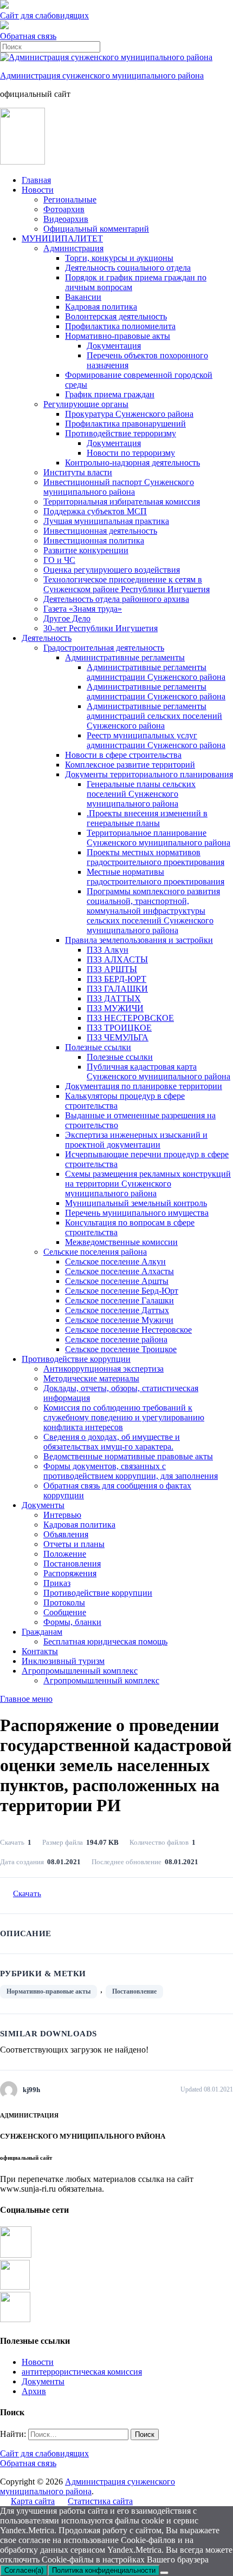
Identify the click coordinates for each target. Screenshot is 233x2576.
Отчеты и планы (74, 1544)
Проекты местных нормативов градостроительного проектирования (156, 857)
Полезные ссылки (98, 1047)
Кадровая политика (101, 307)
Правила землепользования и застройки (139, 940)
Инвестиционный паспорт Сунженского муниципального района (119, 487)
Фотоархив (64, 209)
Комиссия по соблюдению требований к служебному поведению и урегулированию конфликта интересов (124, 1417)
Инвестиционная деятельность (100, 531)
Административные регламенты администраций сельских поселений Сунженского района (154, 716)
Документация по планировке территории (144, 1086)
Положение (65, 1554)
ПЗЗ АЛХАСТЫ (117, 959)
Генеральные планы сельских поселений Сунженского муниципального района (141, 794)
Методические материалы (91, 1378)
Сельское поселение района (116, 1339)
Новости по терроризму (131, 453)
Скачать (27, 1893)
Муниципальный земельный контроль (136, 1203)
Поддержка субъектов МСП (95, 511)
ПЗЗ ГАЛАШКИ (117, 989)
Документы (43, 1505)
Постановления (72, 1564)
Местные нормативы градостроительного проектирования (156, 877)
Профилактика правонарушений (125, 424)
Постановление (134, 1991)
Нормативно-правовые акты (118, 336)
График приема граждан (110, 394)
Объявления (66, 1534)
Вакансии (83, 297)
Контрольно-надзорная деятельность (132, 463)
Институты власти (78, 472)
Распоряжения (70, 1573)
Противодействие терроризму (121, 433)
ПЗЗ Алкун (108, 950)
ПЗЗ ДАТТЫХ (114, 998)
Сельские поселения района (95, 1252)
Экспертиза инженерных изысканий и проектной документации (136, 1140)
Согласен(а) (24, 2570)
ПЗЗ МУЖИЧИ (115, 1008)
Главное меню (26, 1699)
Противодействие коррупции (76, 1359)
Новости (38, 190)
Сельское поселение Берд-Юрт (122, 1291)
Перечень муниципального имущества (137, 1213)
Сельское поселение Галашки (119, 1300)
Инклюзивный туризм (63, 1661)
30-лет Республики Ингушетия (101, 628)
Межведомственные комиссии (121, 1242)
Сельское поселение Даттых (117, 1310)
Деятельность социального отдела (128, 268)
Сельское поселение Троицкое (121, 1349)
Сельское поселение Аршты (117, 1281)
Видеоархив (66, 219)
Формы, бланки (72, 1622)
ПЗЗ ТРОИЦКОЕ (119, 1028)
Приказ (57, 1583)
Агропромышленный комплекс (80, 1671)
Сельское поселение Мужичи (119, 1320)
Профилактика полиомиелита (120, 326)
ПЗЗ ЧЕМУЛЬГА (118, 1037)
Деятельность (47, 638)
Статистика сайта (100, 2501)
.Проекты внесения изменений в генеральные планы (147, 818)
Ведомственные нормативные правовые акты (128, 1456)
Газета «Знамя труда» (83, 609)
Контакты (40, 1651)
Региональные (70, 199)
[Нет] (164, 2573)
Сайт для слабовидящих (44, 2453)
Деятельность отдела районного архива (116, 599)
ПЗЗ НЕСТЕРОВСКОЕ (130, 1018)
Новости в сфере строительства (123, 755)
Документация (114, 346)
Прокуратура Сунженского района (129, 414)
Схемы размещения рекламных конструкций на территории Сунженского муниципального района (148, 1184)
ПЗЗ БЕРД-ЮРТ (116, 979)
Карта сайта (33, 2501)
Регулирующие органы (86, 404)
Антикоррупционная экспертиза (103, 1369)
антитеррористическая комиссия (82, 2372)
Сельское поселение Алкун (115, 1261)
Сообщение (65, 1612)
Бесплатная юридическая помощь (105, 1641)
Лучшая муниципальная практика (106, 521)
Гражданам (42, 1632)
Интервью (62, 1515)
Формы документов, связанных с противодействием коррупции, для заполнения (131, 1471)
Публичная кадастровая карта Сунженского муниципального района (158, 1071)
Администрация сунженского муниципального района (102, 76)
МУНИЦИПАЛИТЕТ (62, 238)
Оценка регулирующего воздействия (112, 570)
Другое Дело (67, 618)
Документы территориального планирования (149, 774)
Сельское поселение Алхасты (119, 1271)
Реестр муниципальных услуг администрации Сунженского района (156, 740)
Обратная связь (28, 36)
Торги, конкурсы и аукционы (119, 258)
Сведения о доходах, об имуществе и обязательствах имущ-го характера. (112, 1442)
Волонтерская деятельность (116, 316)
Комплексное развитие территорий (130, 765)
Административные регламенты (125, 657)
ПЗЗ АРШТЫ (112, 969)
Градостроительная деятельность (104, 648)
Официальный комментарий (96, 229)
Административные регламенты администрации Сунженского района (156, 672)
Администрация (73, 248)
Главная (36, 180)
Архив (34, 2391)
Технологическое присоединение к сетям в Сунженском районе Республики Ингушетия (127, 584)
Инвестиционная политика (94, 540)
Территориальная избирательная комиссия (122, 502)
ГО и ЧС (59, 560)
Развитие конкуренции (86, 550)
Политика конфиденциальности (104, 2570)
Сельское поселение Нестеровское (128, 1330)
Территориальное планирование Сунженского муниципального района (158, 838)
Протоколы (64, 1602)
